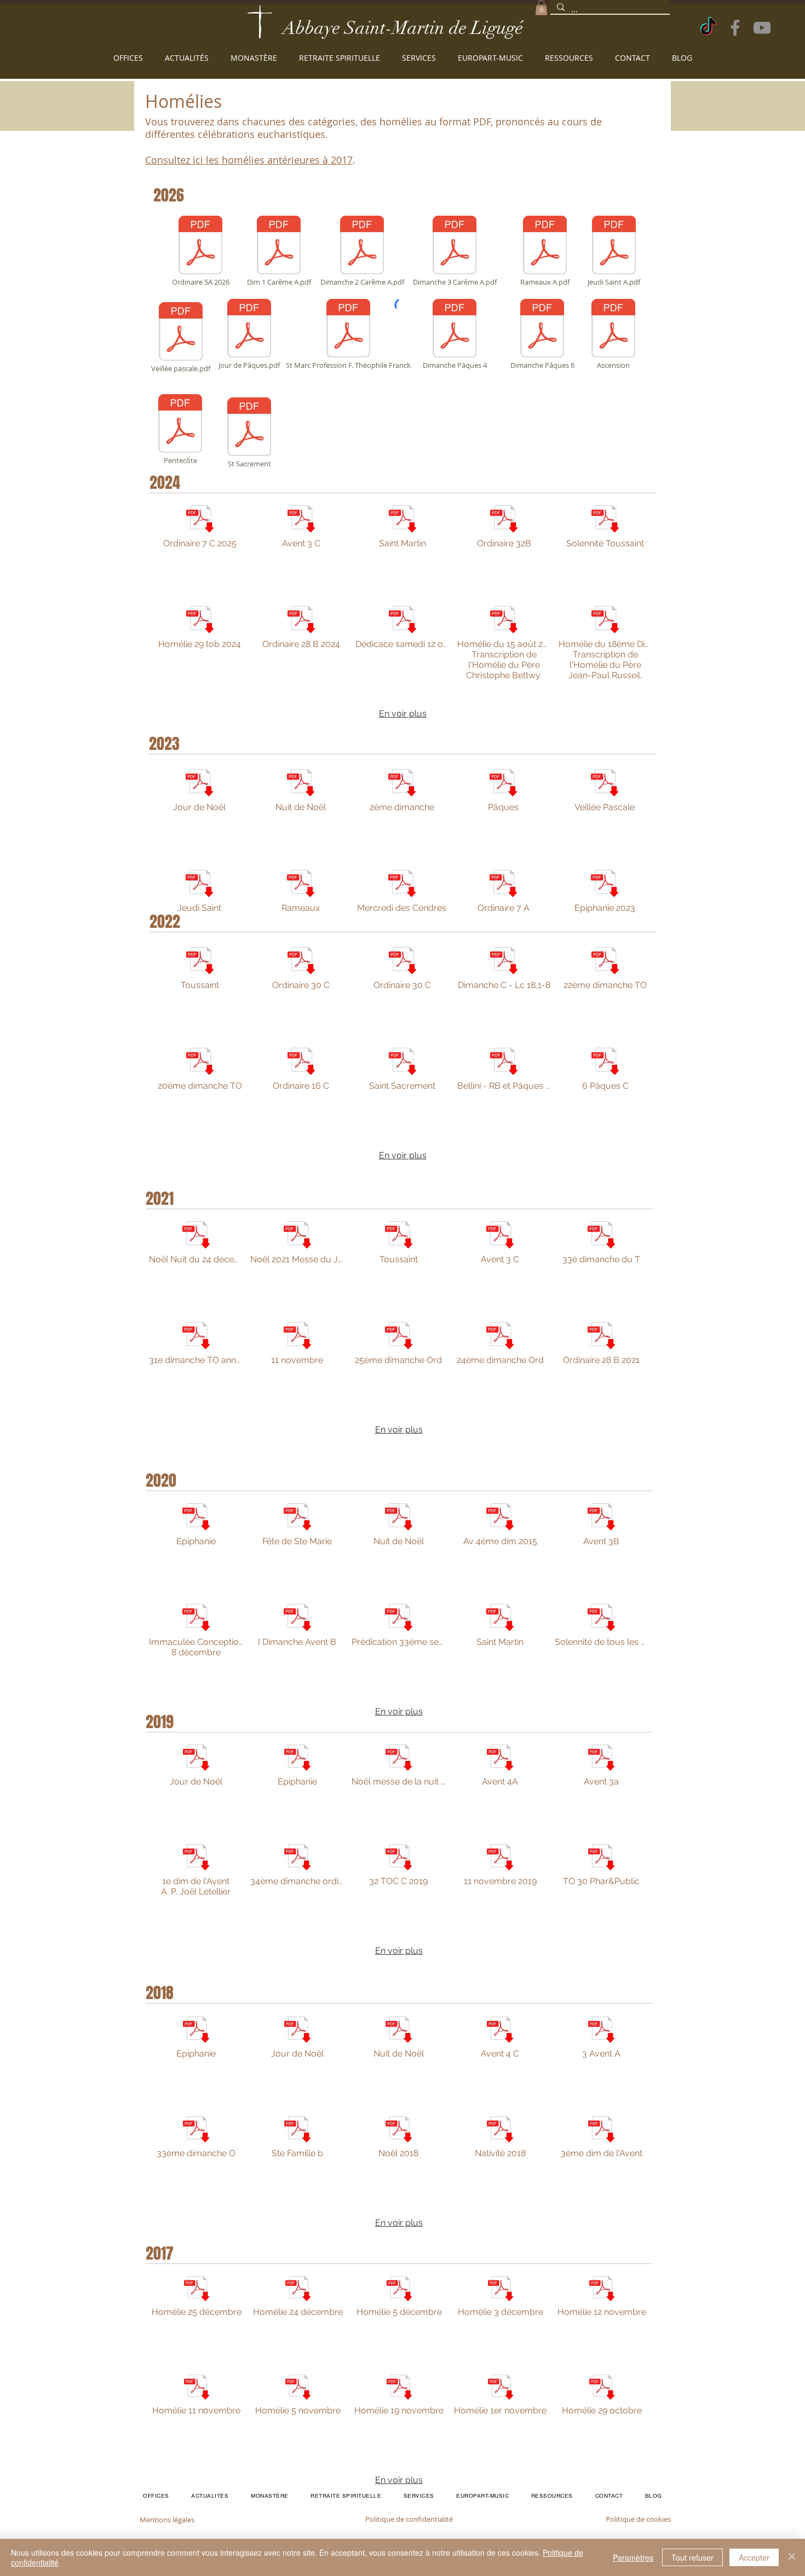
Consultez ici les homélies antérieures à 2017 (249, 160)
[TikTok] (708, 28)
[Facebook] (735, 28)
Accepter (754, 2557)
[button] (541, 7)
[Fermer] (792, 2557)
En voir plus (403, 714)
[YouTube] (762, 28)
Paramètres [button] (633, 2557)
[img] (500, 2424)
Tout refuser (692, 2557)
